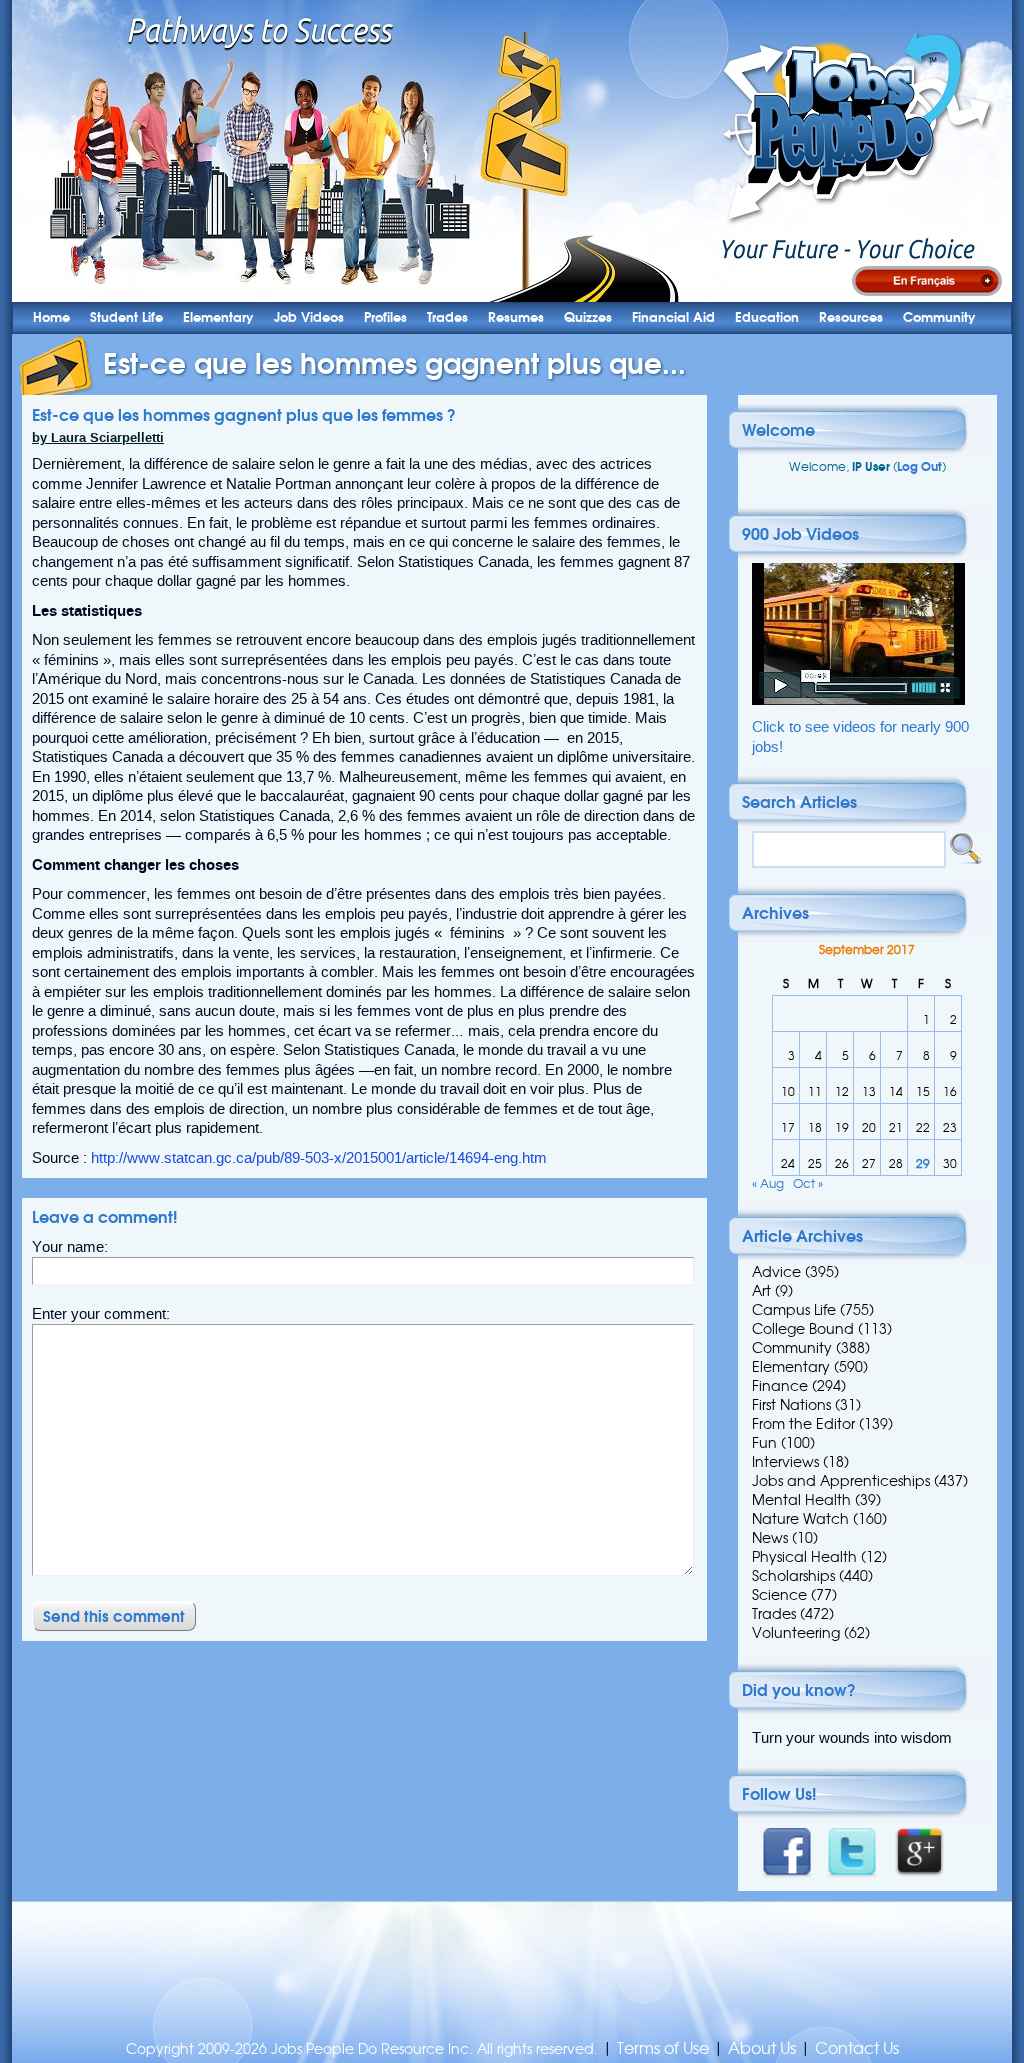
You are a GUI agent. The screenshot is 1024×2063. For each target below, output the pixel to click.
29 (923, 1163)
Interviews (785, 1462)
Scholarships (793, 1576)
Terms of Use (663, 2048)
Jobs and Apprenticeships (841, 1481)
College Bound (803, 1329)
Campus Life (794, 1310)
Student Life (126, 317)
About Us (762, 2048)
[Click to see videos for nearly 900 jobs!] (858, 700)
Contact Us (857, 2048)
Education (767, 317)
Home (51, 317)
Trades (447, 317)
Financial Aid (673, 317)
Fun (764, 1443)
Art (761, 1291)
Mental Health (801, 1500)
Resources (851, 317)
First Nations (791, 1405)
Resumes (516, 317)
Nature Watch (800, 1519)
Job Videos (309, 317)
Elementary (218, 317)
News (770, 1538)
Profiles (385, 317)
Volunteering (796, 1633)
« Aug (768, 1183)
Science (779, 1595)
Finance (780, 1386)
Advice (776, 1272)
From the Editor (803, 1424)
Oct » (808, 1183)
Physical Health (804, 1557)
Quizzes (588, 317)
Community (939, 317)
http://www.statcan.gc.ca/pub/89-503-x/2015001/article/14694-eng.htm (319, 1158)
